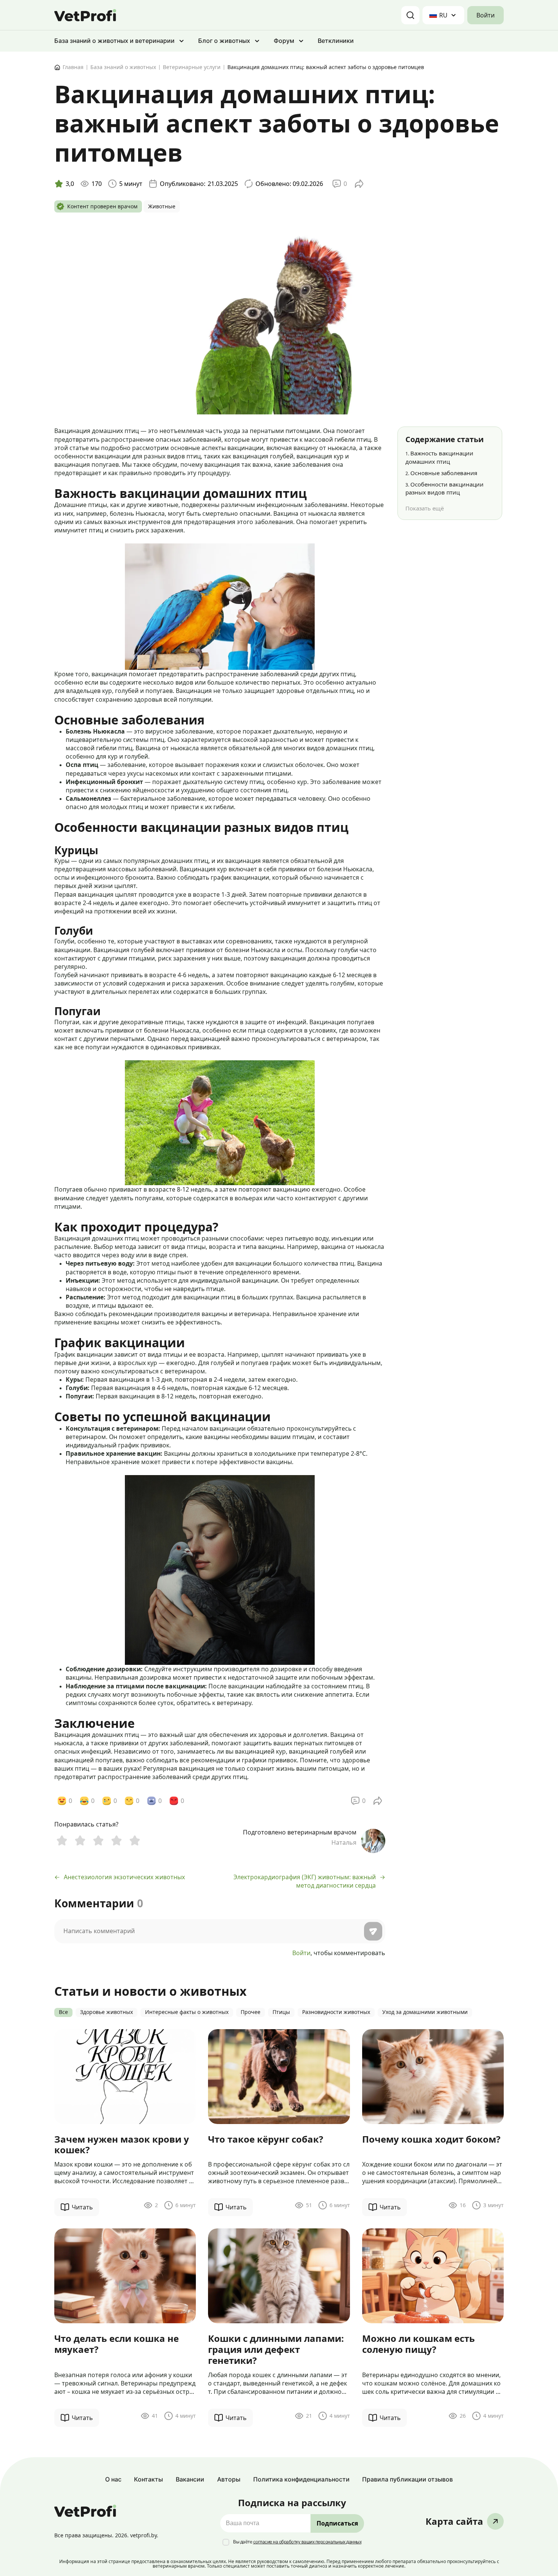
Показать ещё (425, 508)
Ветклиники (336, 41)
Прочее (251, 2012)
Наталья (344, 1843)
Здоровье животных (106, 2012)
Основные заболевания (441, 473)
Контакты (148, 2479)
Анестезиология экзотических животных (124, 1877)
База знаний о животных (123, 67)
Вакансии (190, 2479)
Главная (73, 67)
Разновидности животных (336, 2012)
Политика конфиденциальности (301, 2479)
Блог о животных (224, 41)
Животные (162, 207)
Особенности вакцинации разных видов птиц (445, 488)
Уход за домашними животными (425, 2012)
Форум (284, 41)
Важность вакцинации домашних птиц (439, 457)
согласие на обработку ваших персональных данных (307, 2542)
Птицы (281, 2012)
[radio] (62, 1840)
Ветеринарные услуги (192, 67)
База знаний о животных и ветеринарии (114, 41)
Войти (485, 15)
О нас (113, 2479)
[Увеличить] (305, 553)
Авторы (229, 2479)
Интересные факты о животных (187, 2012)
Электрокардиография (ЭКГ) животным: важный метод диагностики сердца (305, 1881)
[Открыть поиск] (410, 15)
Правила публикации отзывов (407, 2479)
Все (63, 2012)
